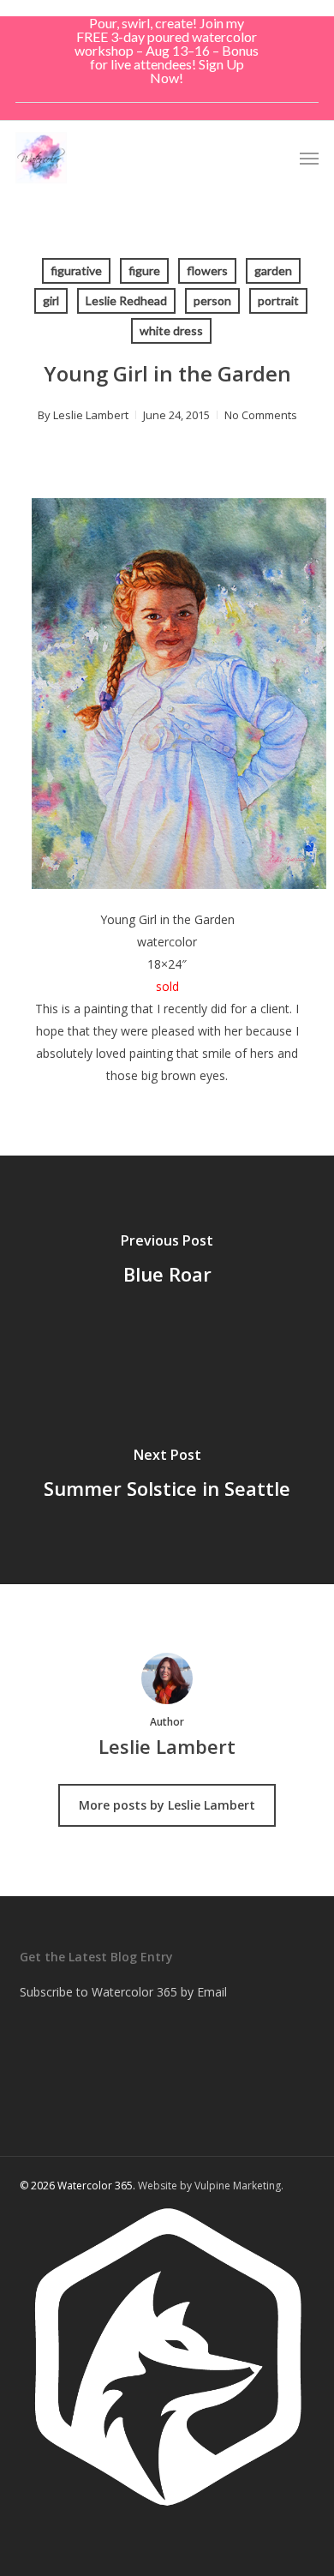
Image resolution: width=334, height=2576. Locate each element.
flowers (207, 270)
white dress (171, 330)
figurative (76, 270)
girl (51, 300)
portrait (278, 300)
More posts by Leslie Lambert (167, 1805)
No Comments (261, 415)
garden (273, 270)
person (212, 300)
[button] (309, 158)
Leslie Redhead (126, 300)
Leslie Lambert (91, 415)
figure (144, 270)
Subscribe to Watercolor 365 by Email (123, 1992)
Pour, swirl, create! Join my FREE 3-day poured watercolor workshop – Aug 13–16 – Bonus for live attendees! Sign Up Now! (167, 50)
